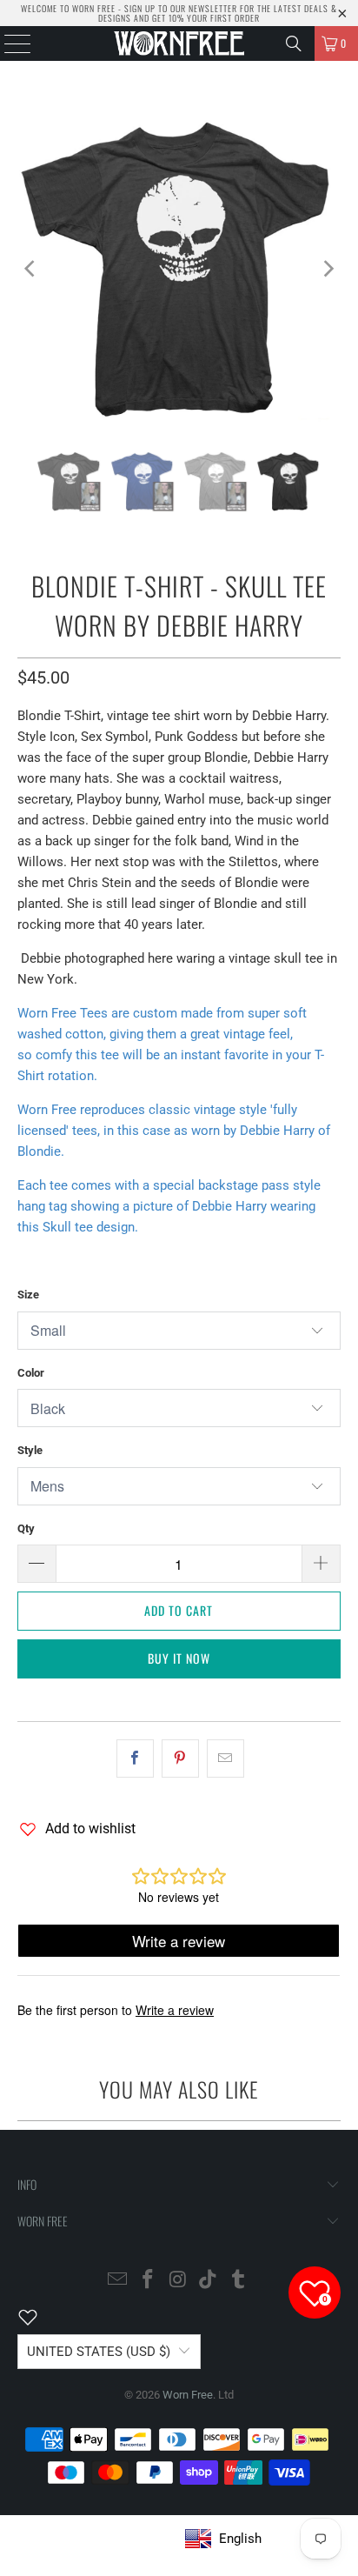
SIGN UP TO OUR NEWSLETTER (181, 8)
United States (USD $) (99, 2352)
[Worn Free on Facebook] (148, 2281)
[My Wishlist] (38, 2317)
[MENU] (9, 43)
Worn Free (188, 2395)
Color (31, 1373)
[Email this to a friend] (225, 1758)
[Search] (294, 43)
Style (30, 1450)
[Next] (328, 269)
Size (28, 1295)
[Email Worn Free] (118, 2281)
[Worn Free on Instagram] (178, 2281)
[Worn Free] (179, 43)
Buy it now (179, 1658)
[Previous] (30, 269)
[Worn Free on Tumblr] (239, 2281)
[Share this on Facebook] (135, 1758)
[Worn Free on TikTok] (209, 2281)
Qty (26, 1528)
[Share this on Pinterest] (180, 1758)
